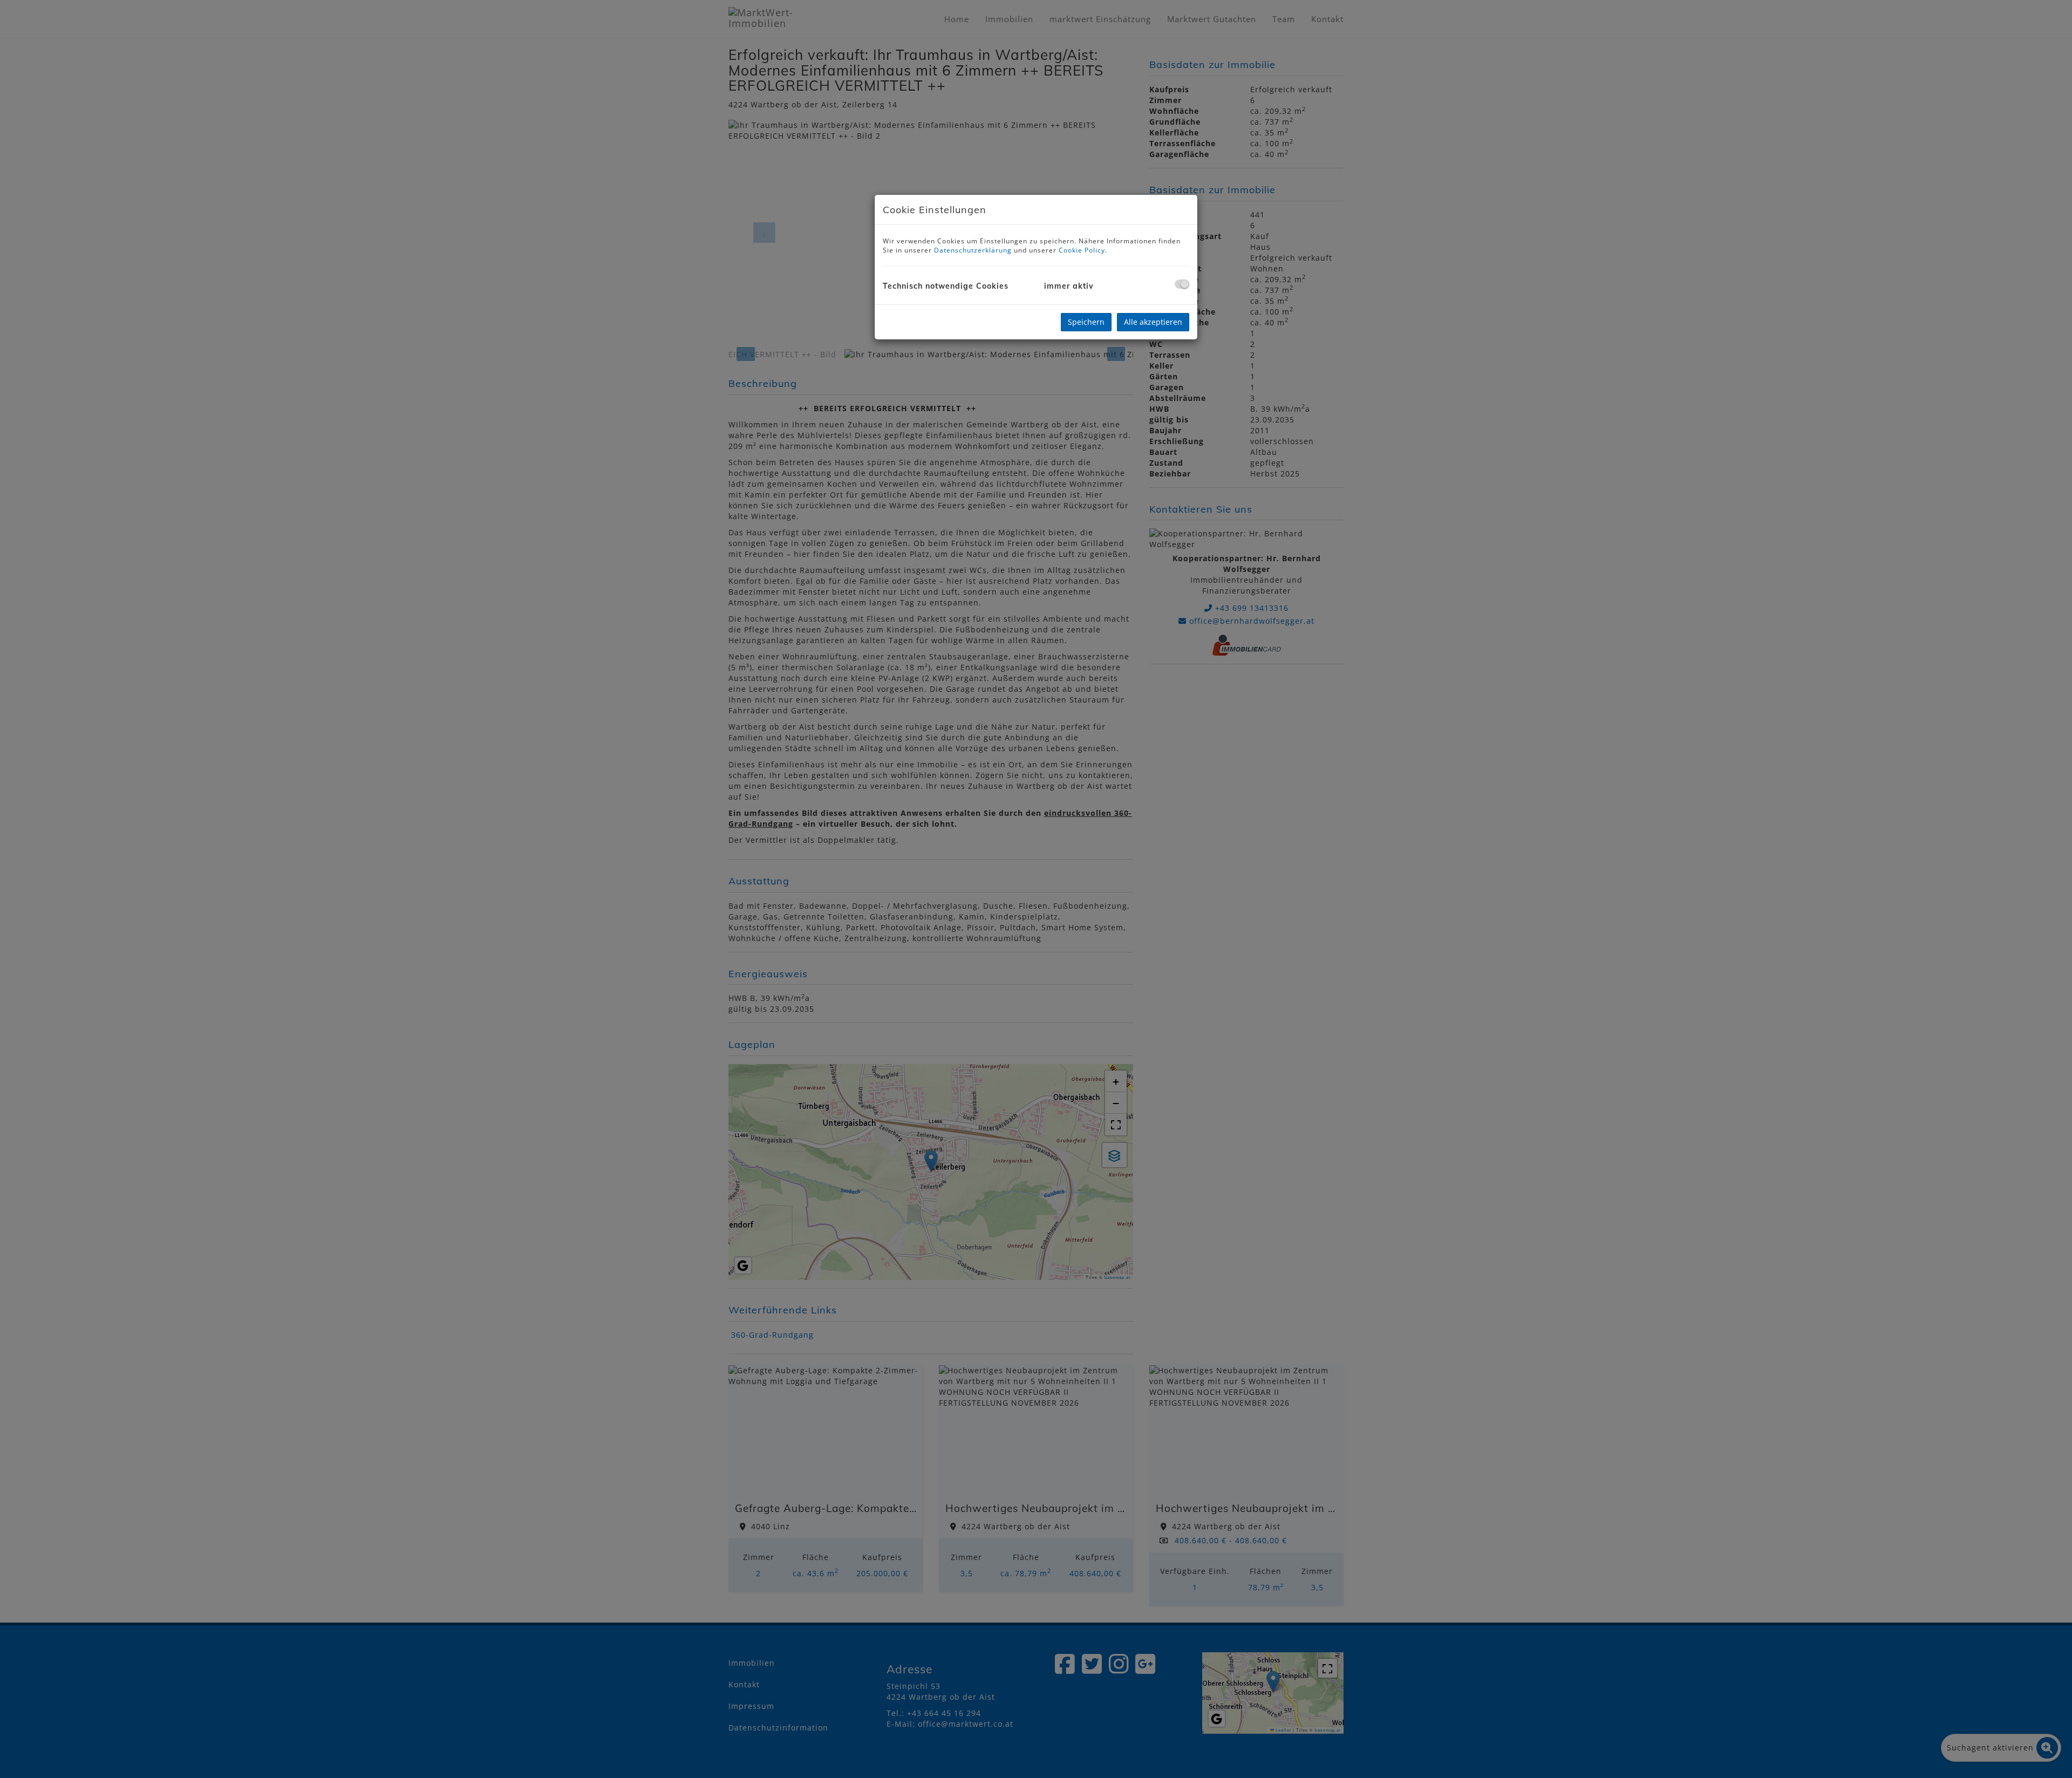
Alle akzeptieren (1153, 322)
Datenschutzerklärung (973, 250)
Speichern (1086, 322)
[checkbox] (1182, 284)
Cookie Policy (1082, 250)
